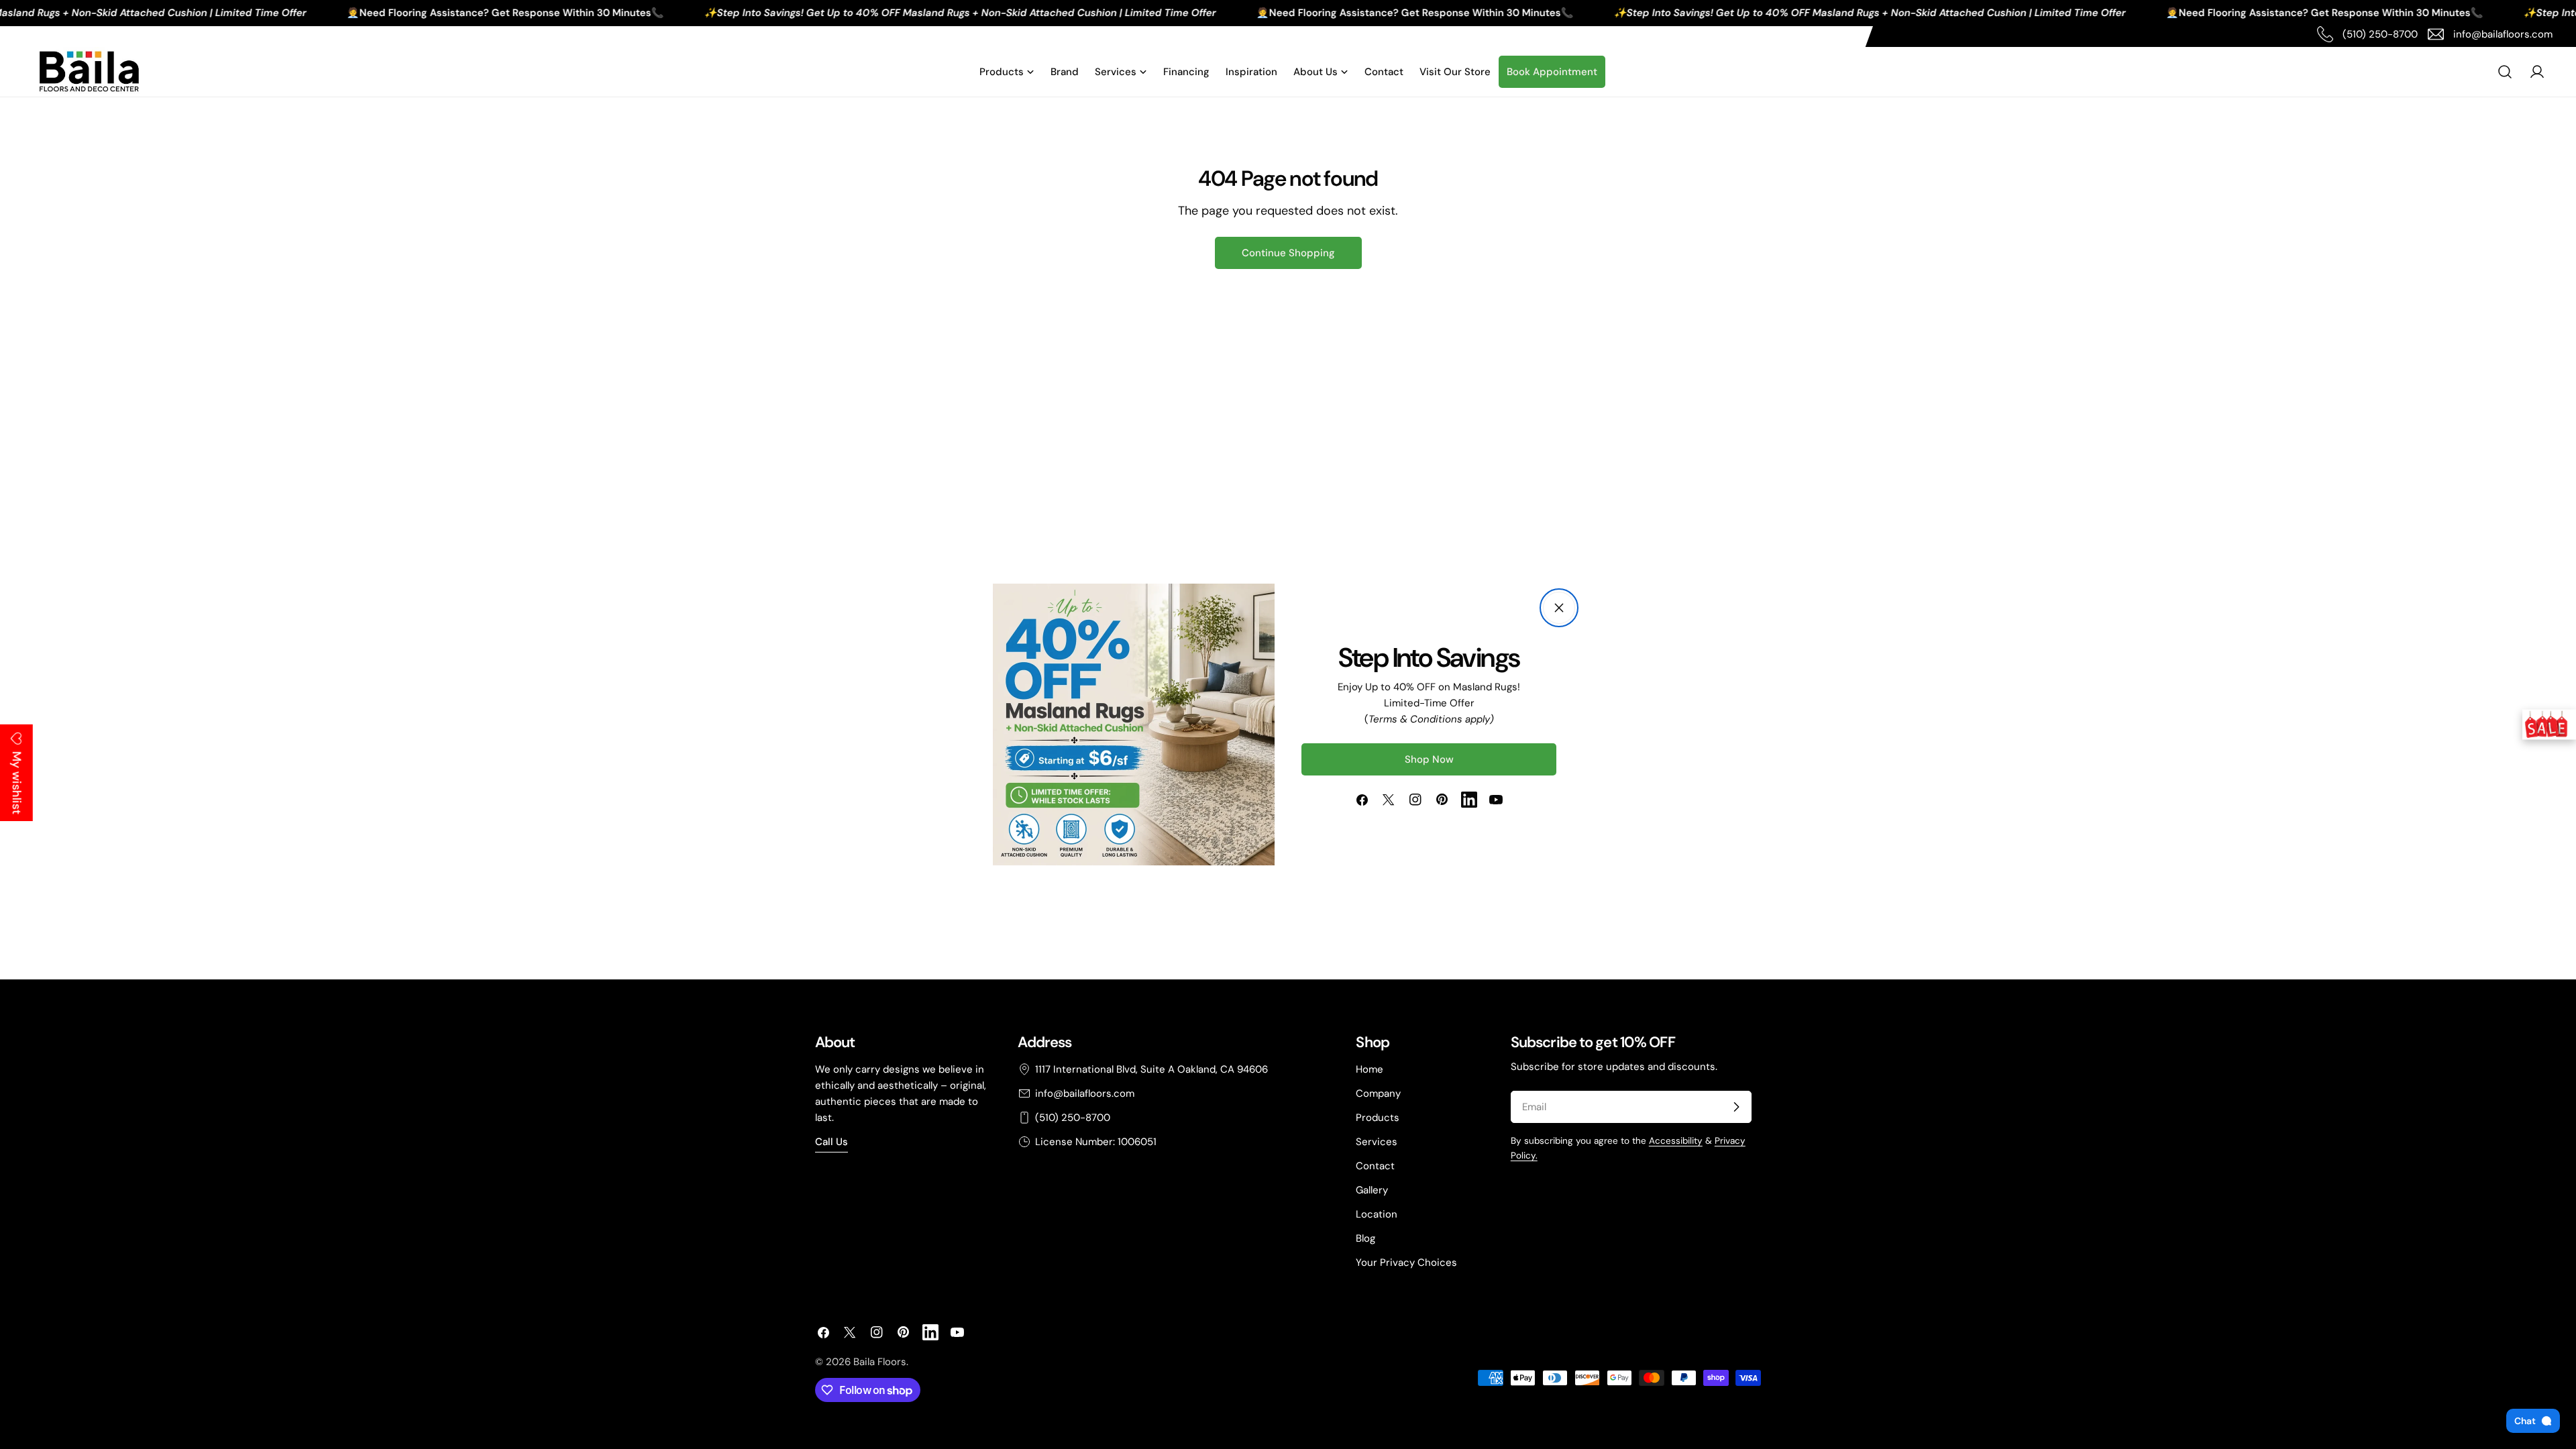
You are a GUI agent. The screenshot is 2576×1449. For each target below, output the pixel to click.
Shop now (1429, 759)
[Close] (1559, 608)
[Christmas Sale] (2549, 725)
